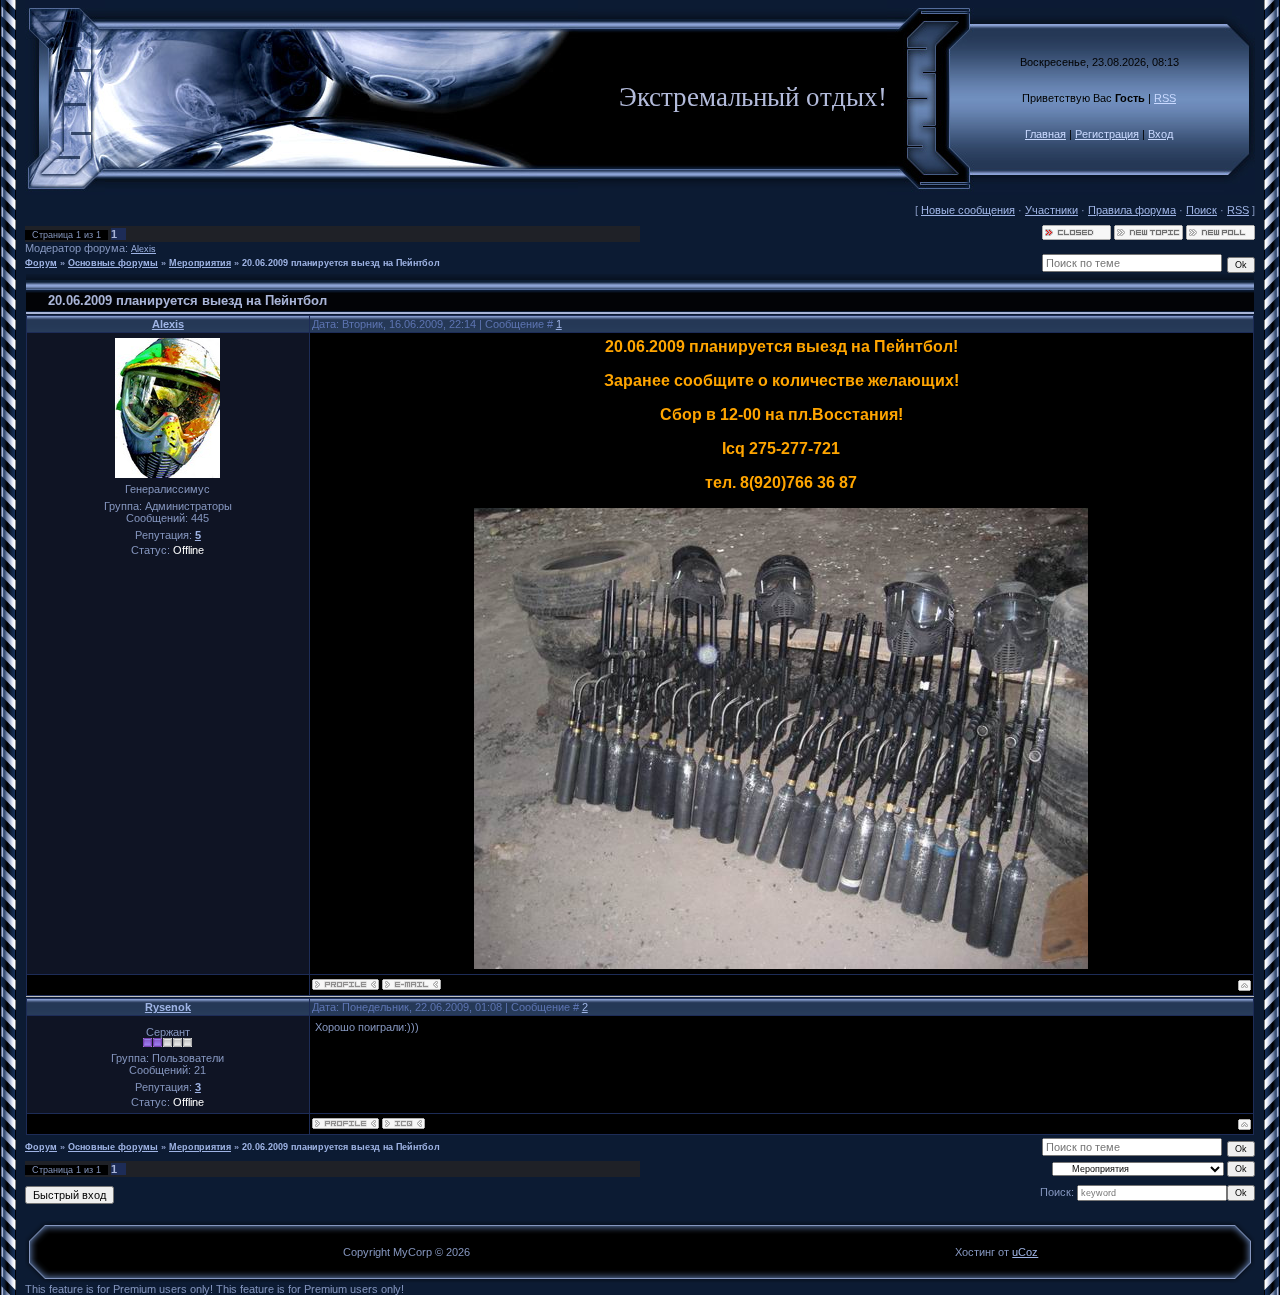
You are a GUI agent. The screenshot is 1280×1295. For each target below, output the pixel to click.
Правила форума (1132, 210)
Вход (1160, 134)
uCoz (1025, 1252)
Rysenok (168, 1007)
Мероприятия (200, 263)
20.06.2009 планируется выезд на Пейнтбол (341, 263)
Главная (1045, 134)
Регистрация (1107, 134)
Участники (1051, 210)
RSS (1165, 98)
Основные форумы (113, 263)
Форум (41, 263)
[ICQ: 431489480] (403, 1123)
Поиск (1201, 210)
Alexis (143, 249)
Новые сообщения (968, 210)
